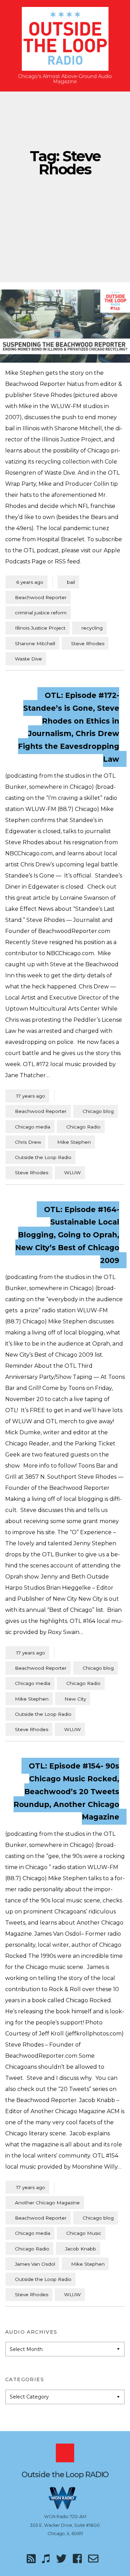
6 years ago (27, 582)
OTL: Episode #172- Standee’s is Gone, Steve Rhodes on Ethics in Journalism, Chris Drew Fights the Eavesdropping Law (69, 727)
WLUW (72, 1173)
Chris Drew (28, 1142)
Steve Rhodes (88, 643)
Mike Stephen (74, 1142)
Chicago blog (98, 1111)
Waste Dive (28, 659)
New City (75, 1699)
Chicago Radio (83, 1127)
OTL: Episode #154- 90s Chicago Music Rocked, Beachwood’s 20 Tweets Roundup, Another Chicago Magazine (66, 1791)
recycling (92, 628)
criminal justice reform (41, 613)
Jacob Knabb (81, 2249)
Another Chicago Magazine (47, 2203)
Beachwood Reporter (41, 597)
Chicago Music (84, 2233)
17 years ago (27, 1096)
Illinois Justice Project (40, 628)
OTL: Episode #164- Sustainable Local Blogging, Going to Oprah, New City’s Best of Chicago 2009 (67, 1235)
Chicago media (33, 1127)
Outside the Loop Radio (43, 1157)
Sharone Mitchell (35, 643)
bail (71, 582)
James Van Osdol (35, 2264)
